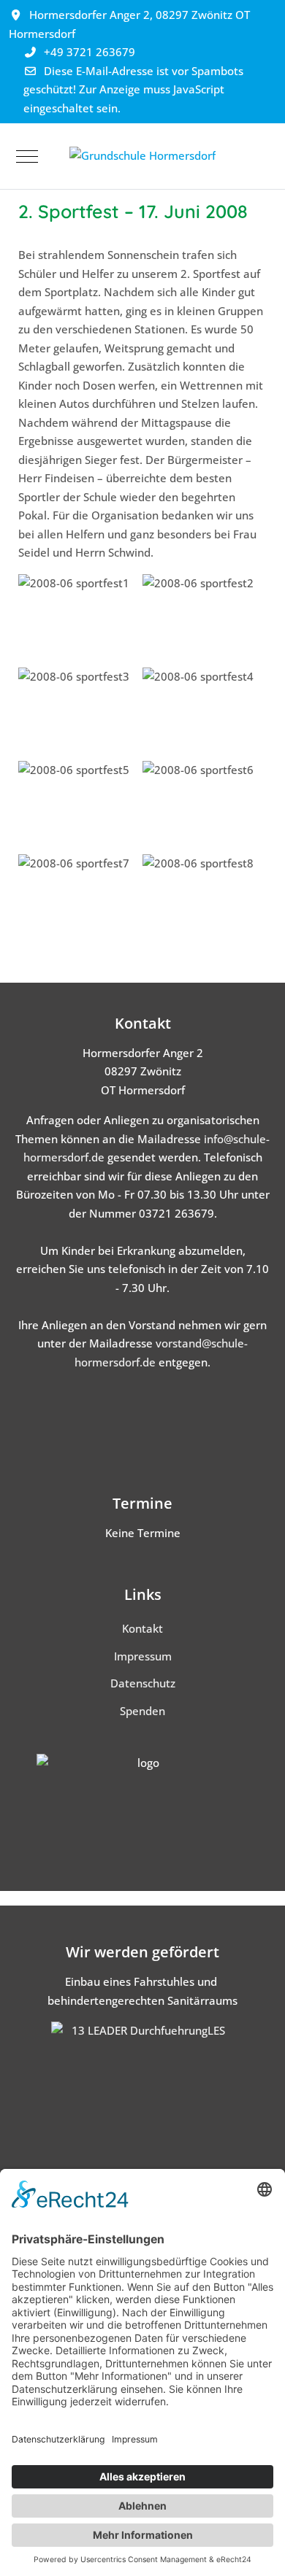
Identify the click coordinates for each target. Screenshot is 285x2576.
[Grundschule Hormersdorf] (142, 156)
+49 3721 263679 (90, 52)
